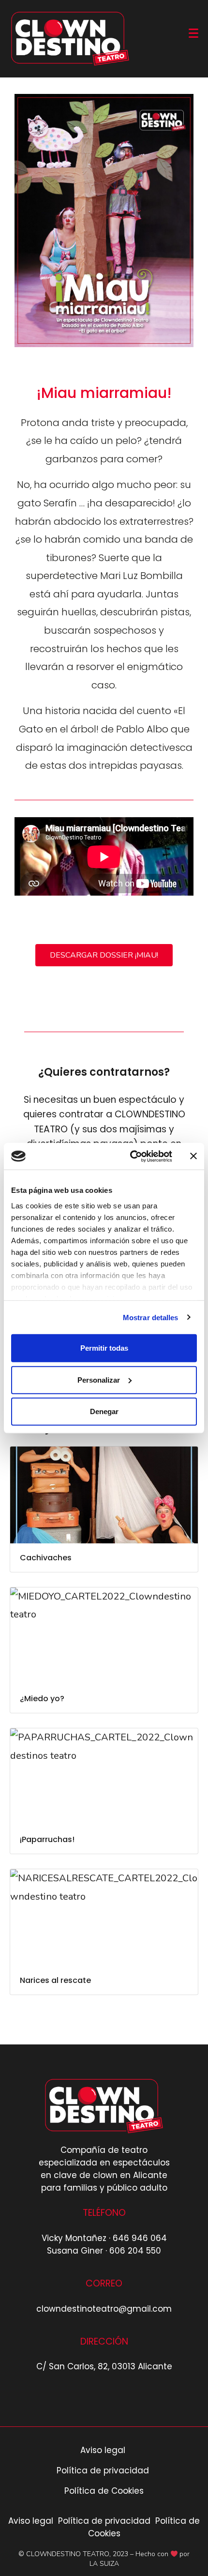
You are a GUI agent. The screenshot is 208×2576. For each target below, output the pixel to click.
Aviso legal (104, 2450)
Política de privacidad (104, 2470)
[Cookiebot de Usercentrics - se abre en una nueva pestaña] (131, 1156)
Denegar (104, 1411)
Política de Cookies (104, 2491)
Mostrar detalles (151, 1317)
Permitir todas (104, 1348)
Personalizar (99, 1379)
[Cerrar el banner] (193, 1156)
